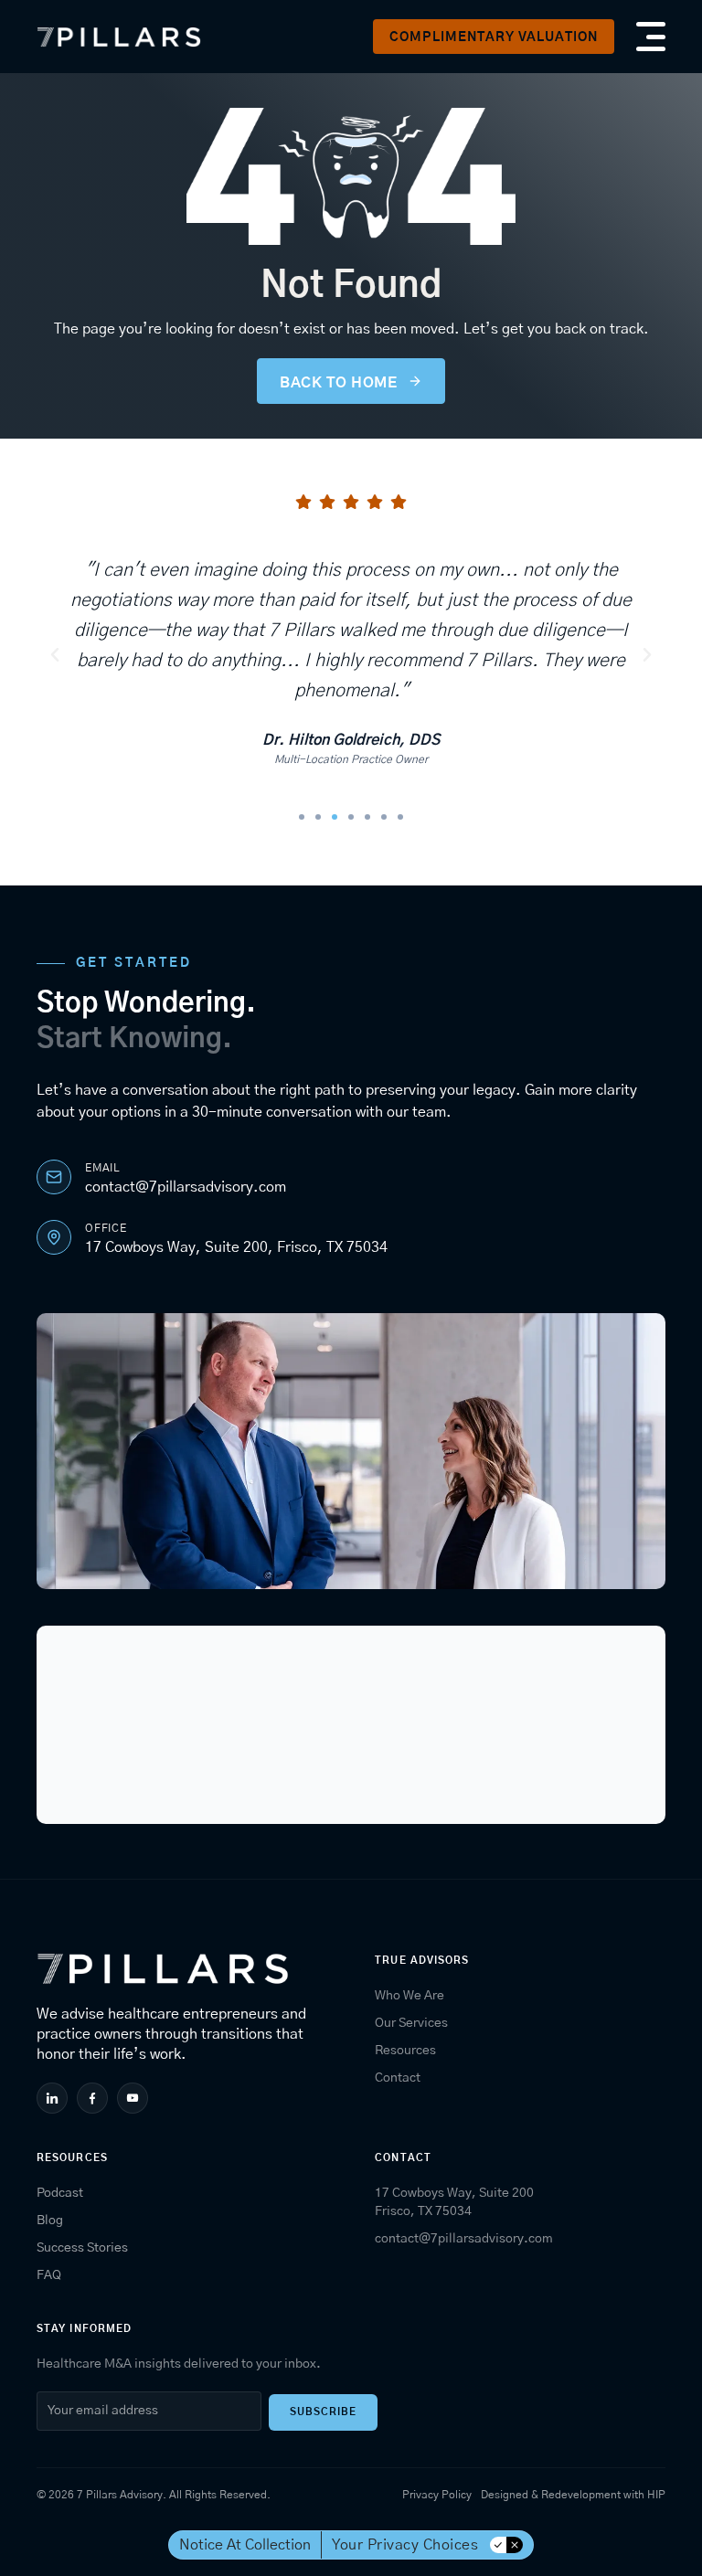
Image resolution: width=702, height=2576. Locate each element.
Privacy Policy (437, 2495)
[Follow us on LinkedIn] (54, 2098)
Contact (398, 2078)
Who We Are (409, 1996)
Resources (405, 2051)
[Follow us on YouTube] (135, 2098)
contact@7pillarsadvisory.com (186, 1187)
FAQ (49, 2275)
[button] (494, 37)
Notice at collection (245, 2545)
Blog (50, 2221)
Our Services (411, 2023)
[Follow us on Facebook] (95, 2098)
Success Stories (82, 2248)
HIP (656, 2495)
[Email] (54, 1177)
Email (102, 1168)
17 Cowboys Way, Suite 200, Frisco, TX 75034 (236, 1247)
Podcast (60, 2193)
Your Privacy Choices (405, 2545)
